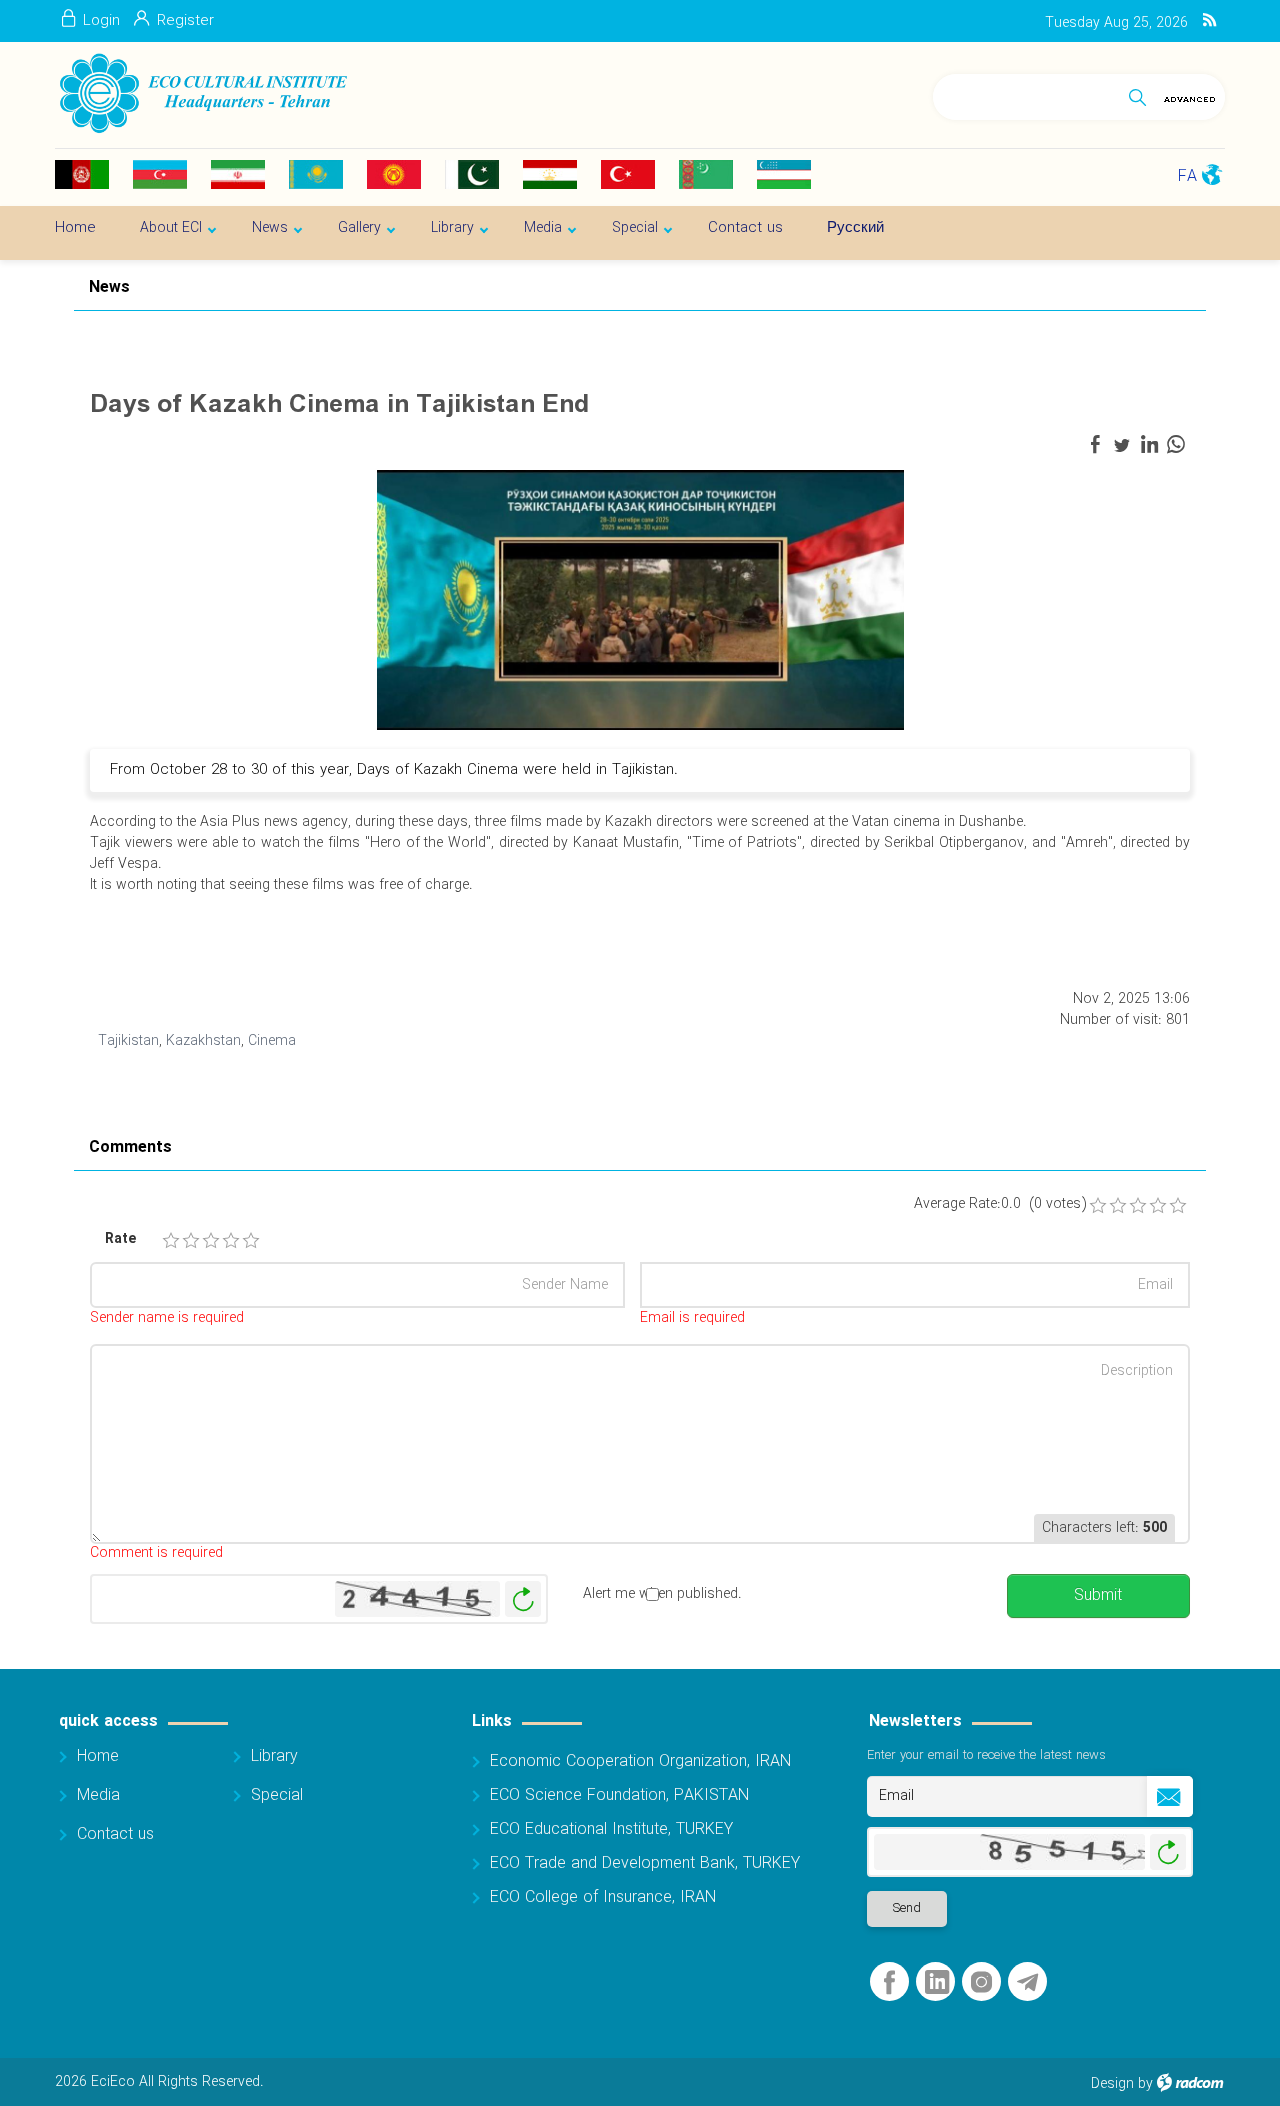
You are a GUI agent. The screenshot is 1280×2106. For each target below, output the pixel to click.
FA (1187, 176)
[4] (231, 1241)
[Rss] (1209, 21)
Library (274, 1756)
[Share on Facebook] (1095, 445)
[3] (211, 1241)
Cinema (272, 1041)
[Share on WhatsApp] (1176, 445)
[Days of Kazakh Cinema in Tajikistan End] (640, 599)
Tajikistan (128, 1041)
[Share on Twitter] (1122, 445)
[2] (191, 1241)
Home (98, 1756)
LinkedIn (937, 1982)
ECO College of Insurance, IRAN (603, 1897)
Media (98, 1795)
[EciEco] (201, 94)
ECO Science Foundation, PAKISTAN (619, 1795)
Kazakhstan (203, 1041)
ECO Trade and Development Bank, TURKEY (645, 1863)
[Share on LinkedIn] (1149, 445)
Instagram (981, 1982)
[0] (1098, 1206)
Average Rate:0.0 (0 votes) (1000, 1204)
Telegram (1027, 1982)
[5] (251, 1241)
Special (277, 1795)
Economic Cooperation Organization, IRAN (640, 1761)
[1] (171, 1241)
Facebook (889, 1982)
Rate (120, 1239)
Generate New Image (523, 1599)
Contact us (115, 1834)
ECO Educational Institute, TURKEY (611, 1829)
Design (1112, 2084)
